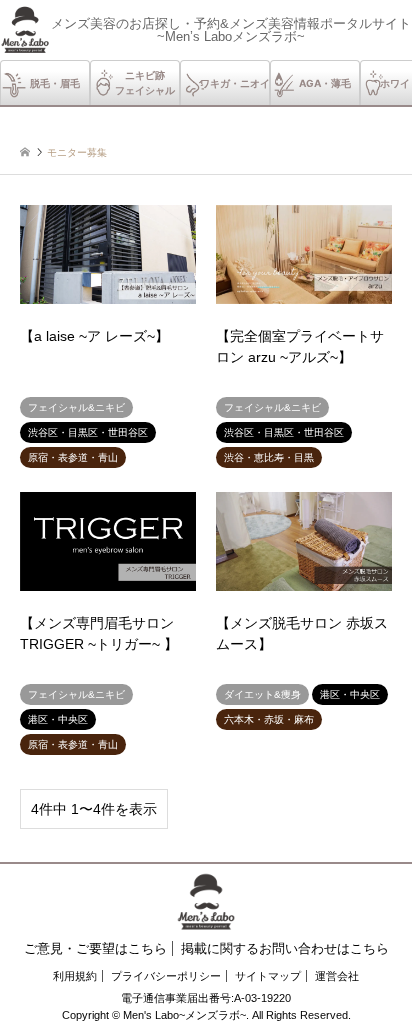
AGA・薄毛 (325, 83)
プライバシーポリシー (166, 976)
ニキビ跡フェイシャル (145, 82)
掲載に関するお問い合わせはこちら (285, 948)
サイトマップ (268, 976)
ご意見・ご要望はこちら (95, 948)
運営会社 (337, 976)
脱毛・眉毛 (55, 83)
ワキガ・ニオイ (235, 83)
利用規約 (75, 976)
